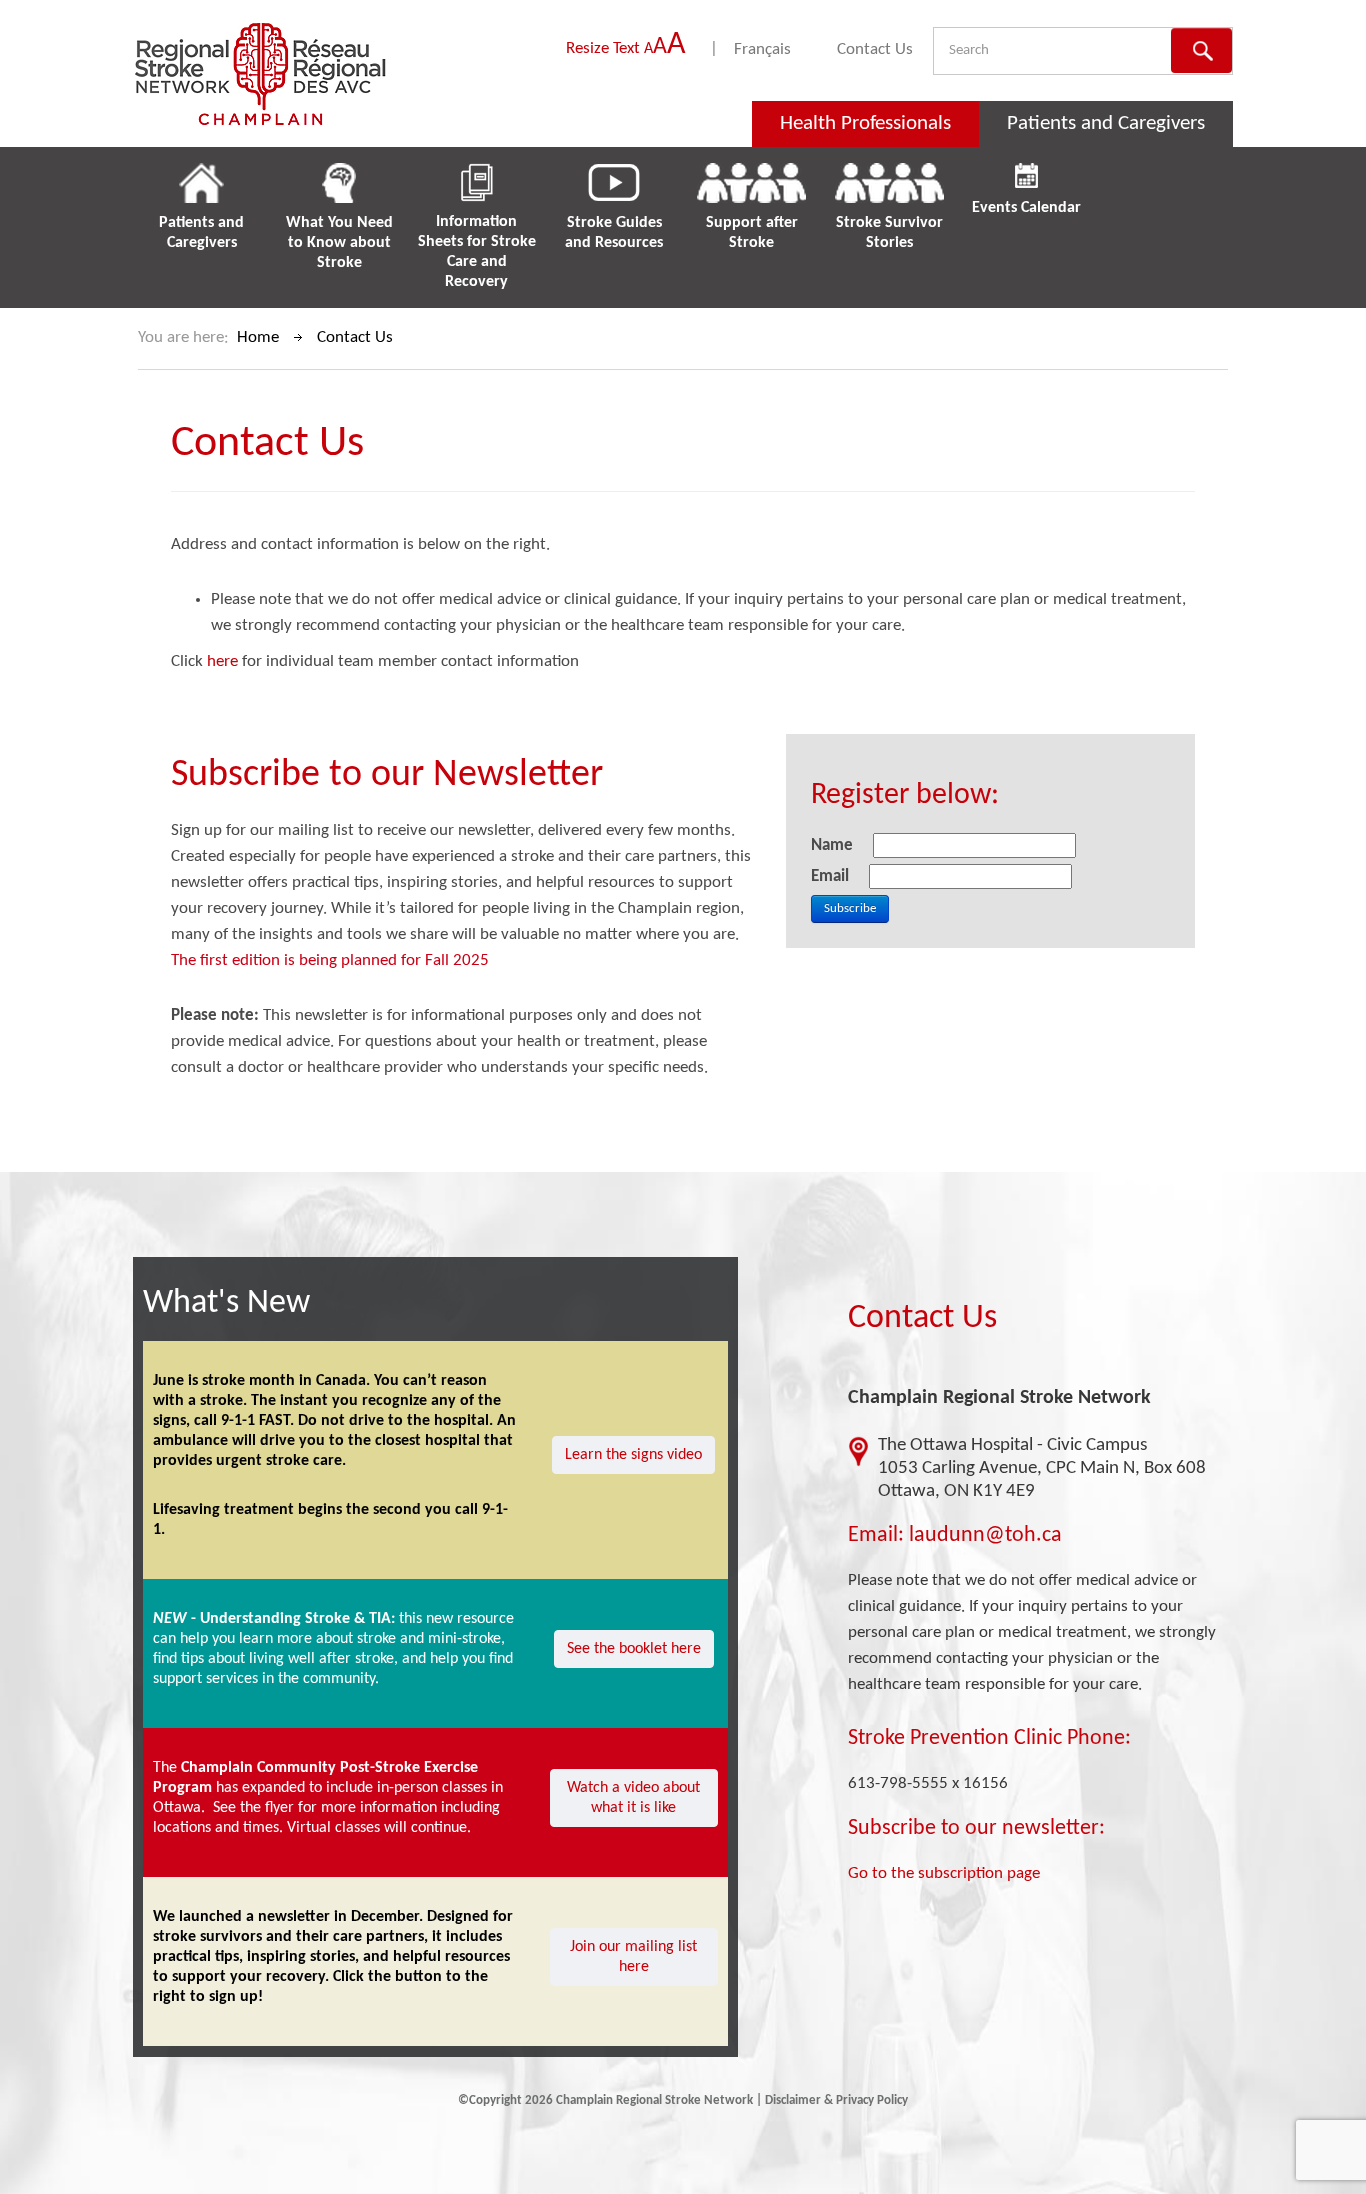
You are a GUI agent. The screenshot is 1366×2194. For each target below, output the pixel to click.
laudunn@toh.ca (985, 1535)
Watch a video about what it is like (633, 1798)
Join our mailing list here (633, 1957)
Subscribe (850, 908)
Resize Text (626, 48)
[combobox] (1034, 50)
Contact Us (875, 49)
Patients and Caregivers (1106, 123)
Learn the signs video (633, 1455)
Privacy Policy (872, 2100)
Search (1201, 50)
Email (873, 1535)
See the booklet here (634, 1649)
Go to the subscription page (944, 1873)
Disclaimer (793, 2100)
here (222, 661)
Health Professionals (865, 123)
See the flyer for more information (325, 1808)
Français (762, 49)
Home (258, 337)
